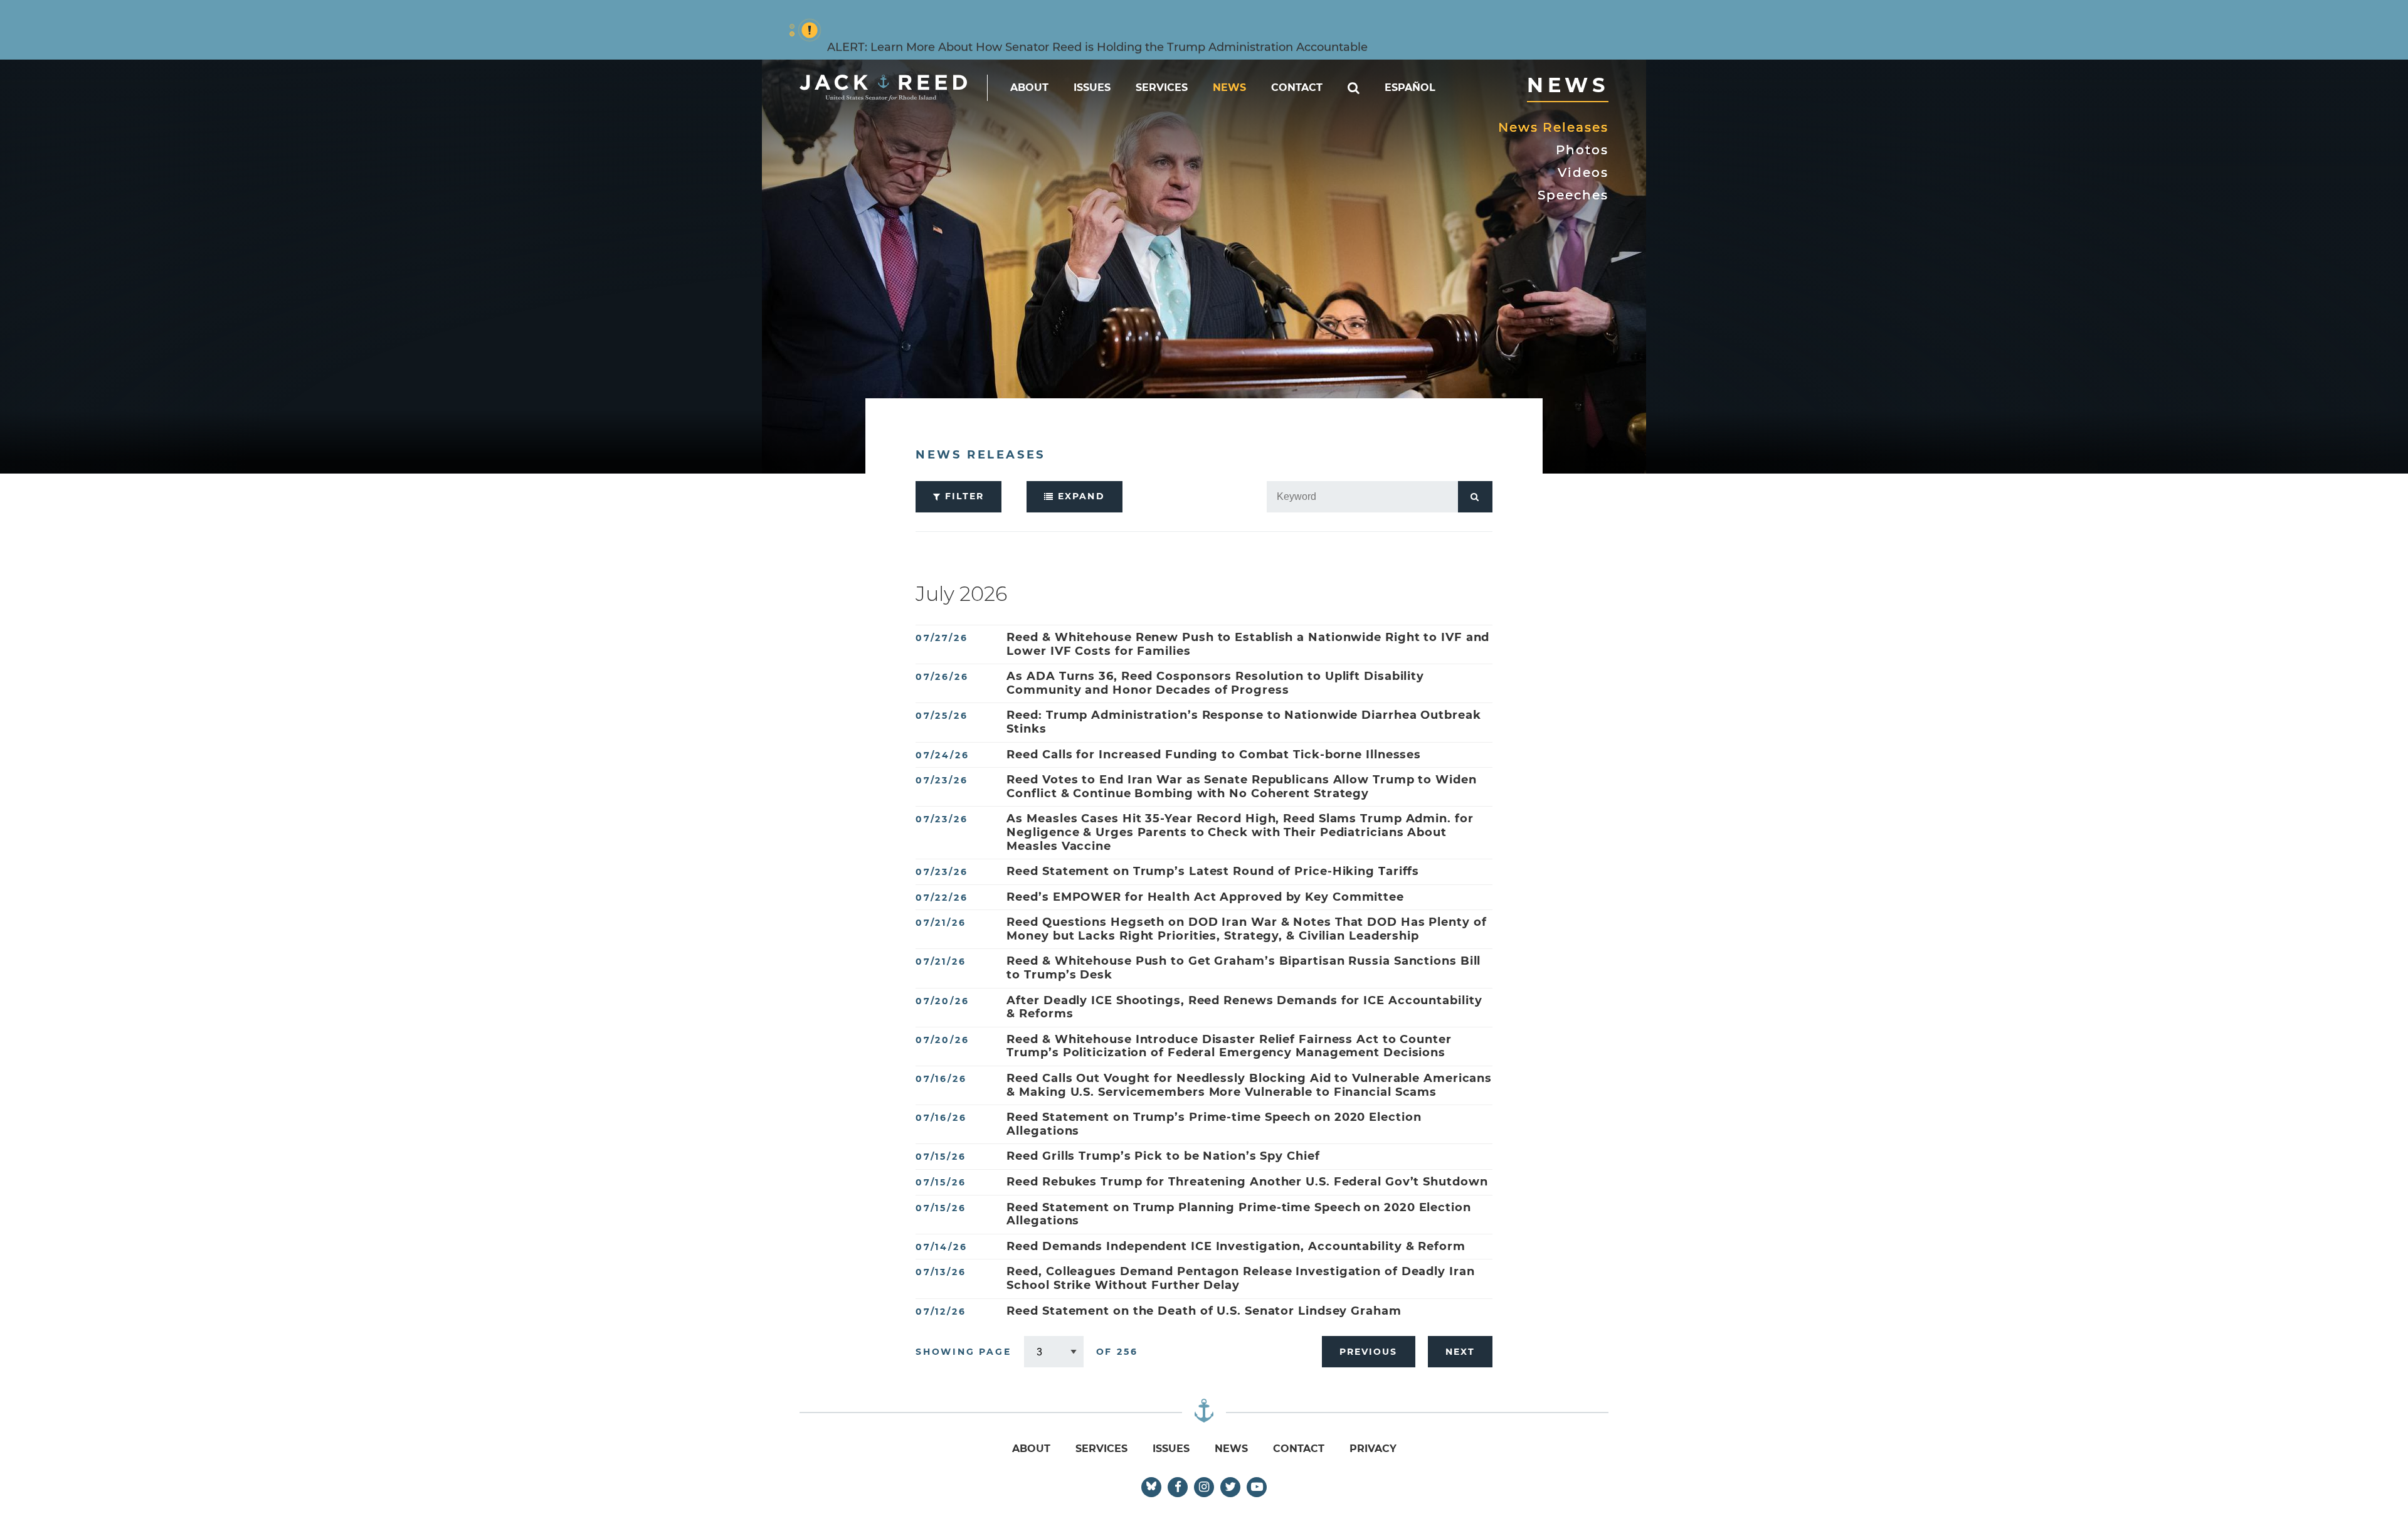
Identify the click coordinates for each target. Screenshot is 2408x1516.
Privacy (1373, 1449)
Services (1162, 87)
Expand (1080, 496)
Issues (1092, 87)
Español (1410, 87)
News (1229, 87)
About (1029, 87)
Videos (1583, 172)
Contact (1297, 87)
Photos (1582, 150)
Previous (1369, 1352)
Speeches (1573, 195)
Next (1460, 1352)
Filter (963, 496)
